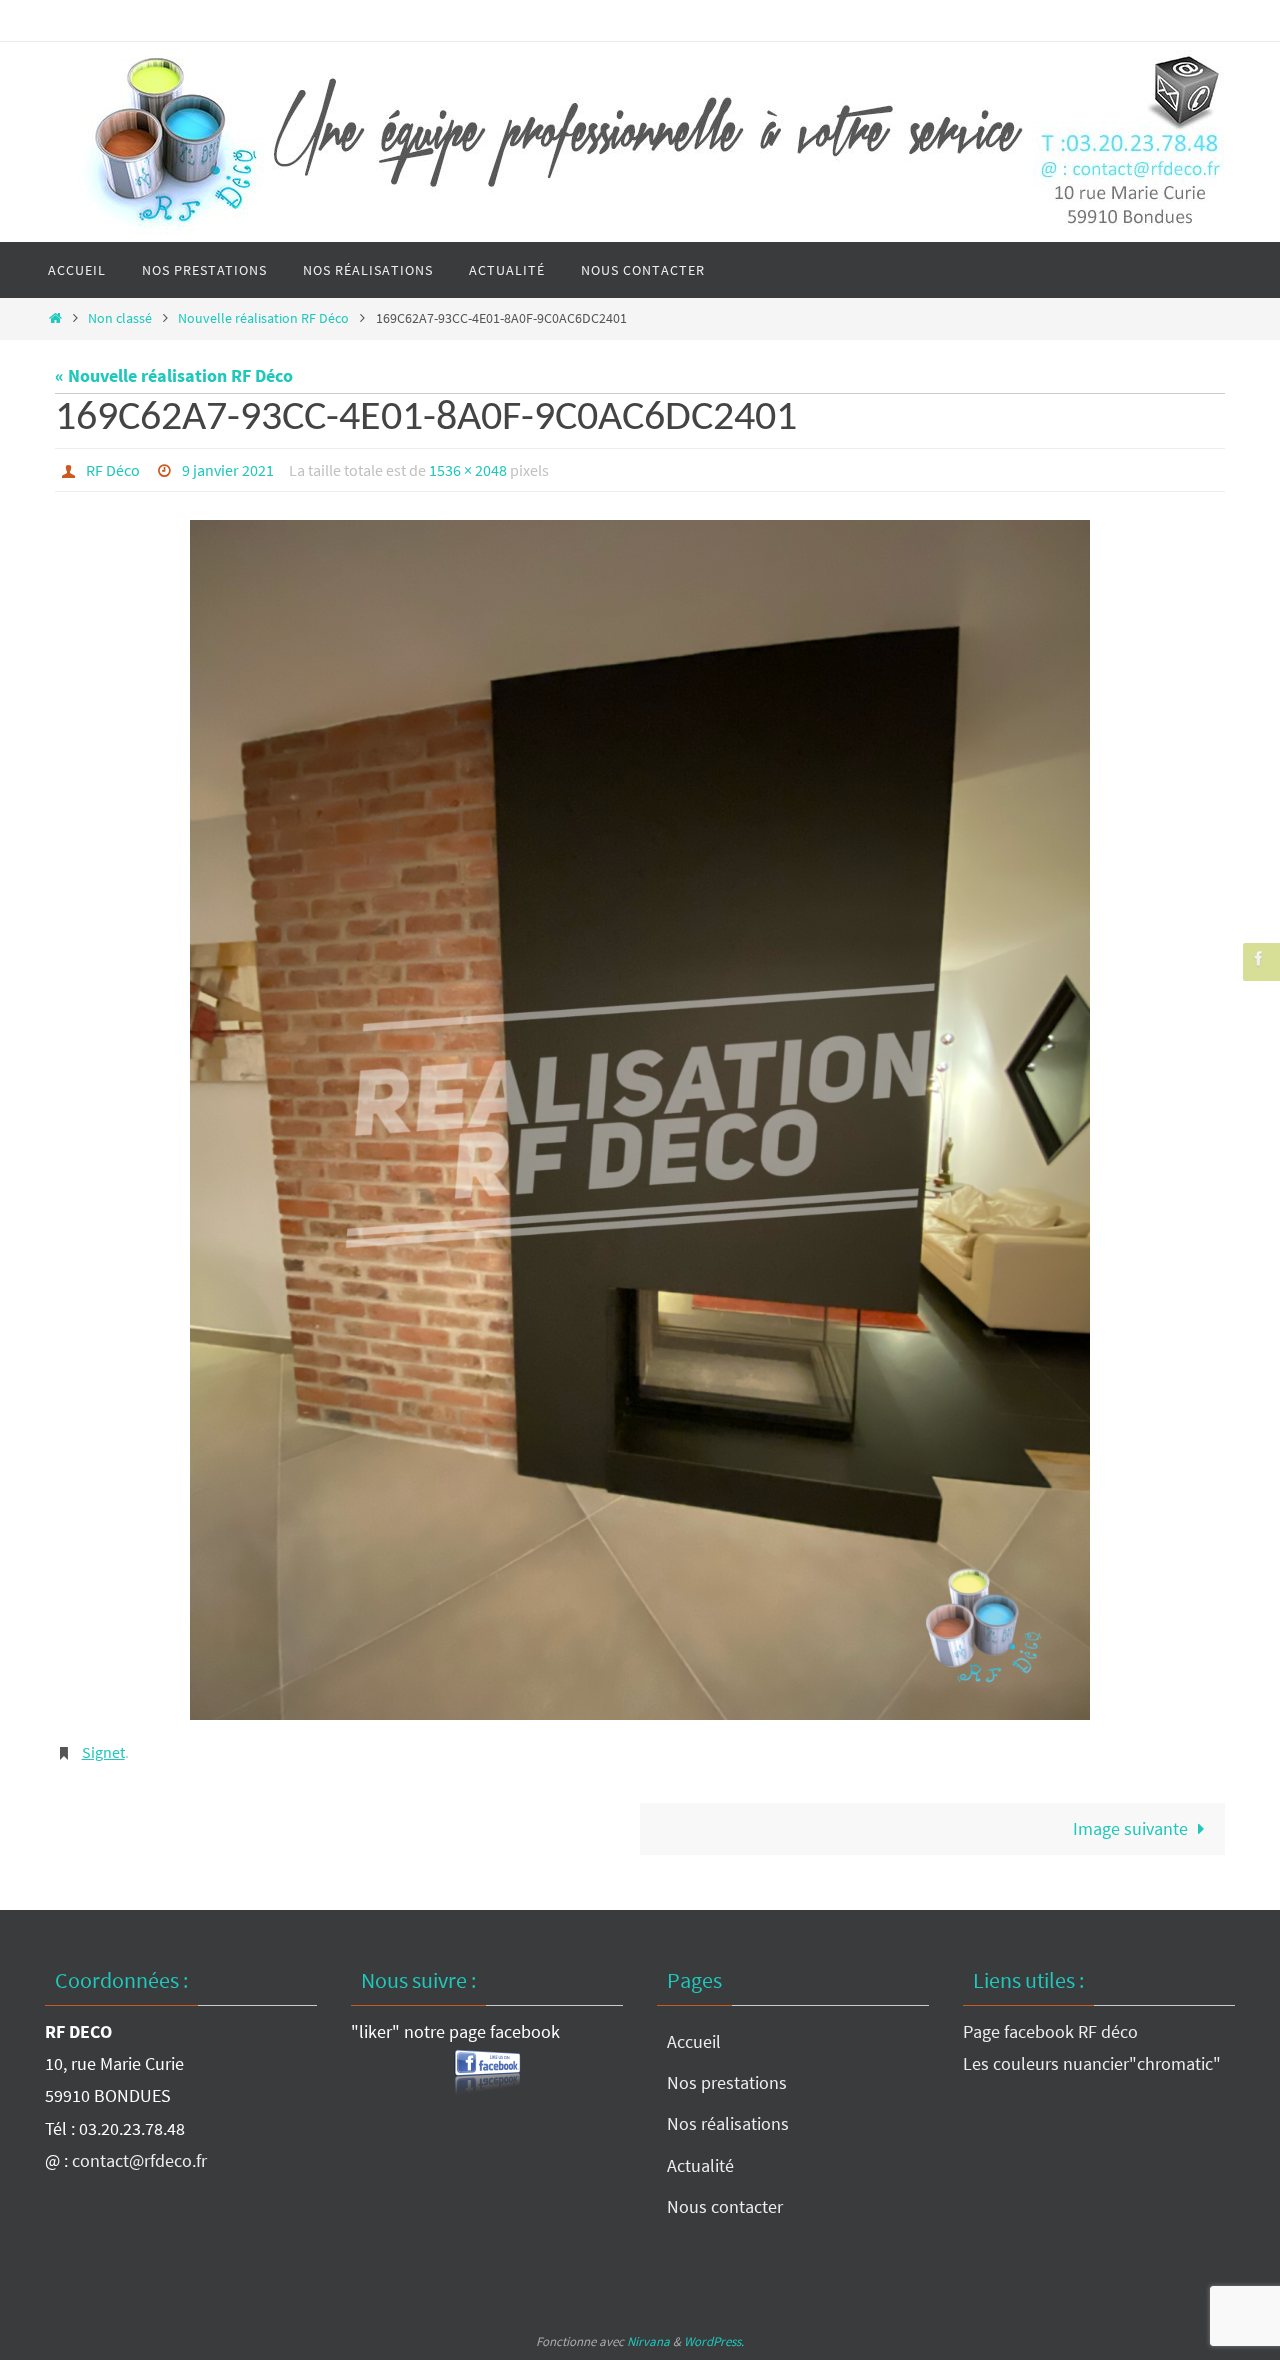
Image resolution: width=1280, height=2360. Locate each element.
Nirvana (648, 2341)
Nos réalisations (728, 2123)
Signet (103, 1752)
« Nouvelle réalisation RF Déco (174, 375)
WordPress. (714, 2341)
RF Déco (113, 470)
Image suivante (1130, 1828)
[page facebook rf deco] (1259, 958)
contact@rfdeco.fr (139, 2160)
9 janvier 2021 (228, 470)
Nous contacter (725, 2206)
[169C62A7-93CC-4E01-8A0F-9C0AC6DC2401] (640, 1120)
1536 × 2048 (468, 470)
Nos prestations (727, 2082)
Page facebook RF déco (1050, 2031)
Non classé (120, 318)
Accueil (694, 2041)
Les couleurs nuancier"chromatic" (1092, 2063)
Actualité (700, 2165)
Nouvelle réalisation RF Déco (263, 318)
